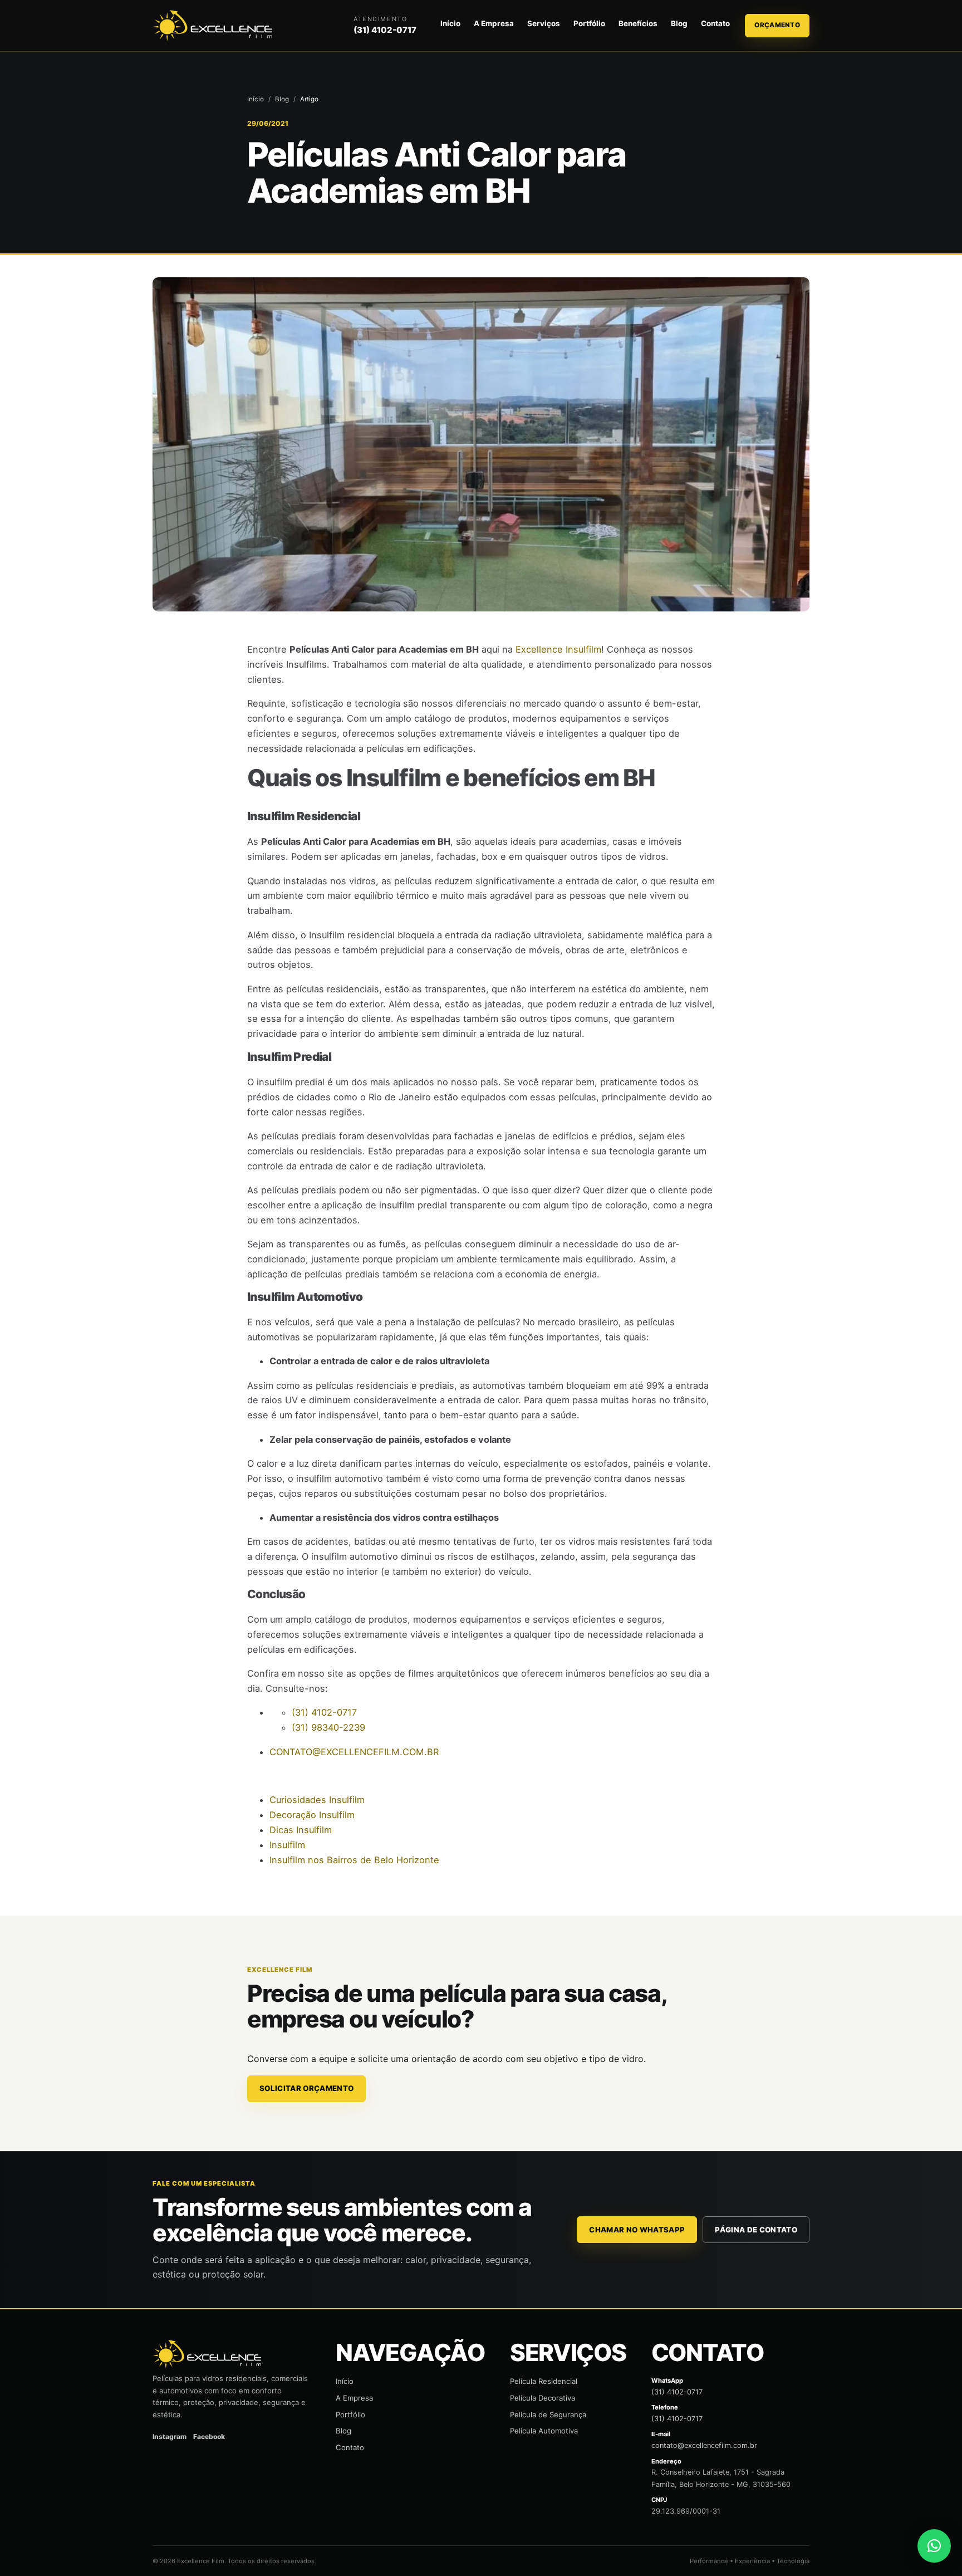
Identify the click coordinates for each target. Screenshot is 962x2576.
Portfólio (589, 23)
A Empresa (494, 23)
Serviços (544, 23)
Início (450, 23)
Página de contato (756, 2230)
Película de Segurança (548, 2415)
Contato (715, 23)
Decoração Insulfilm (312, 1815)
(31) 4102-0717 (385, 30)
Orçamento (777, 25)
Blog (679, 23)
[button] (934, 2546)
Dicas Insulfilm (301, 1830)
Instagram (170, 2437)
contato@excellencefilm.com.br (704, 2445)
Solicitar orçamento (306, 2088)
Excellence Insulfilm (558, 649)
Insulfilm (287, 1845)
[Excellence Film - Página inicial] (214, 26)
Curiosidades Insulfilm (317, 1800)
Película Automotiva (544, 2431)
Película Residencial (544, 2381)
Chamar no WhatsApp (637, 2230)
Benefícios (638, 23)
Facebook (209, 2437)
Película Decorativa (543, 2398)
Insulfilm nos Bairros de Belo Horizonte (354, 1860)
